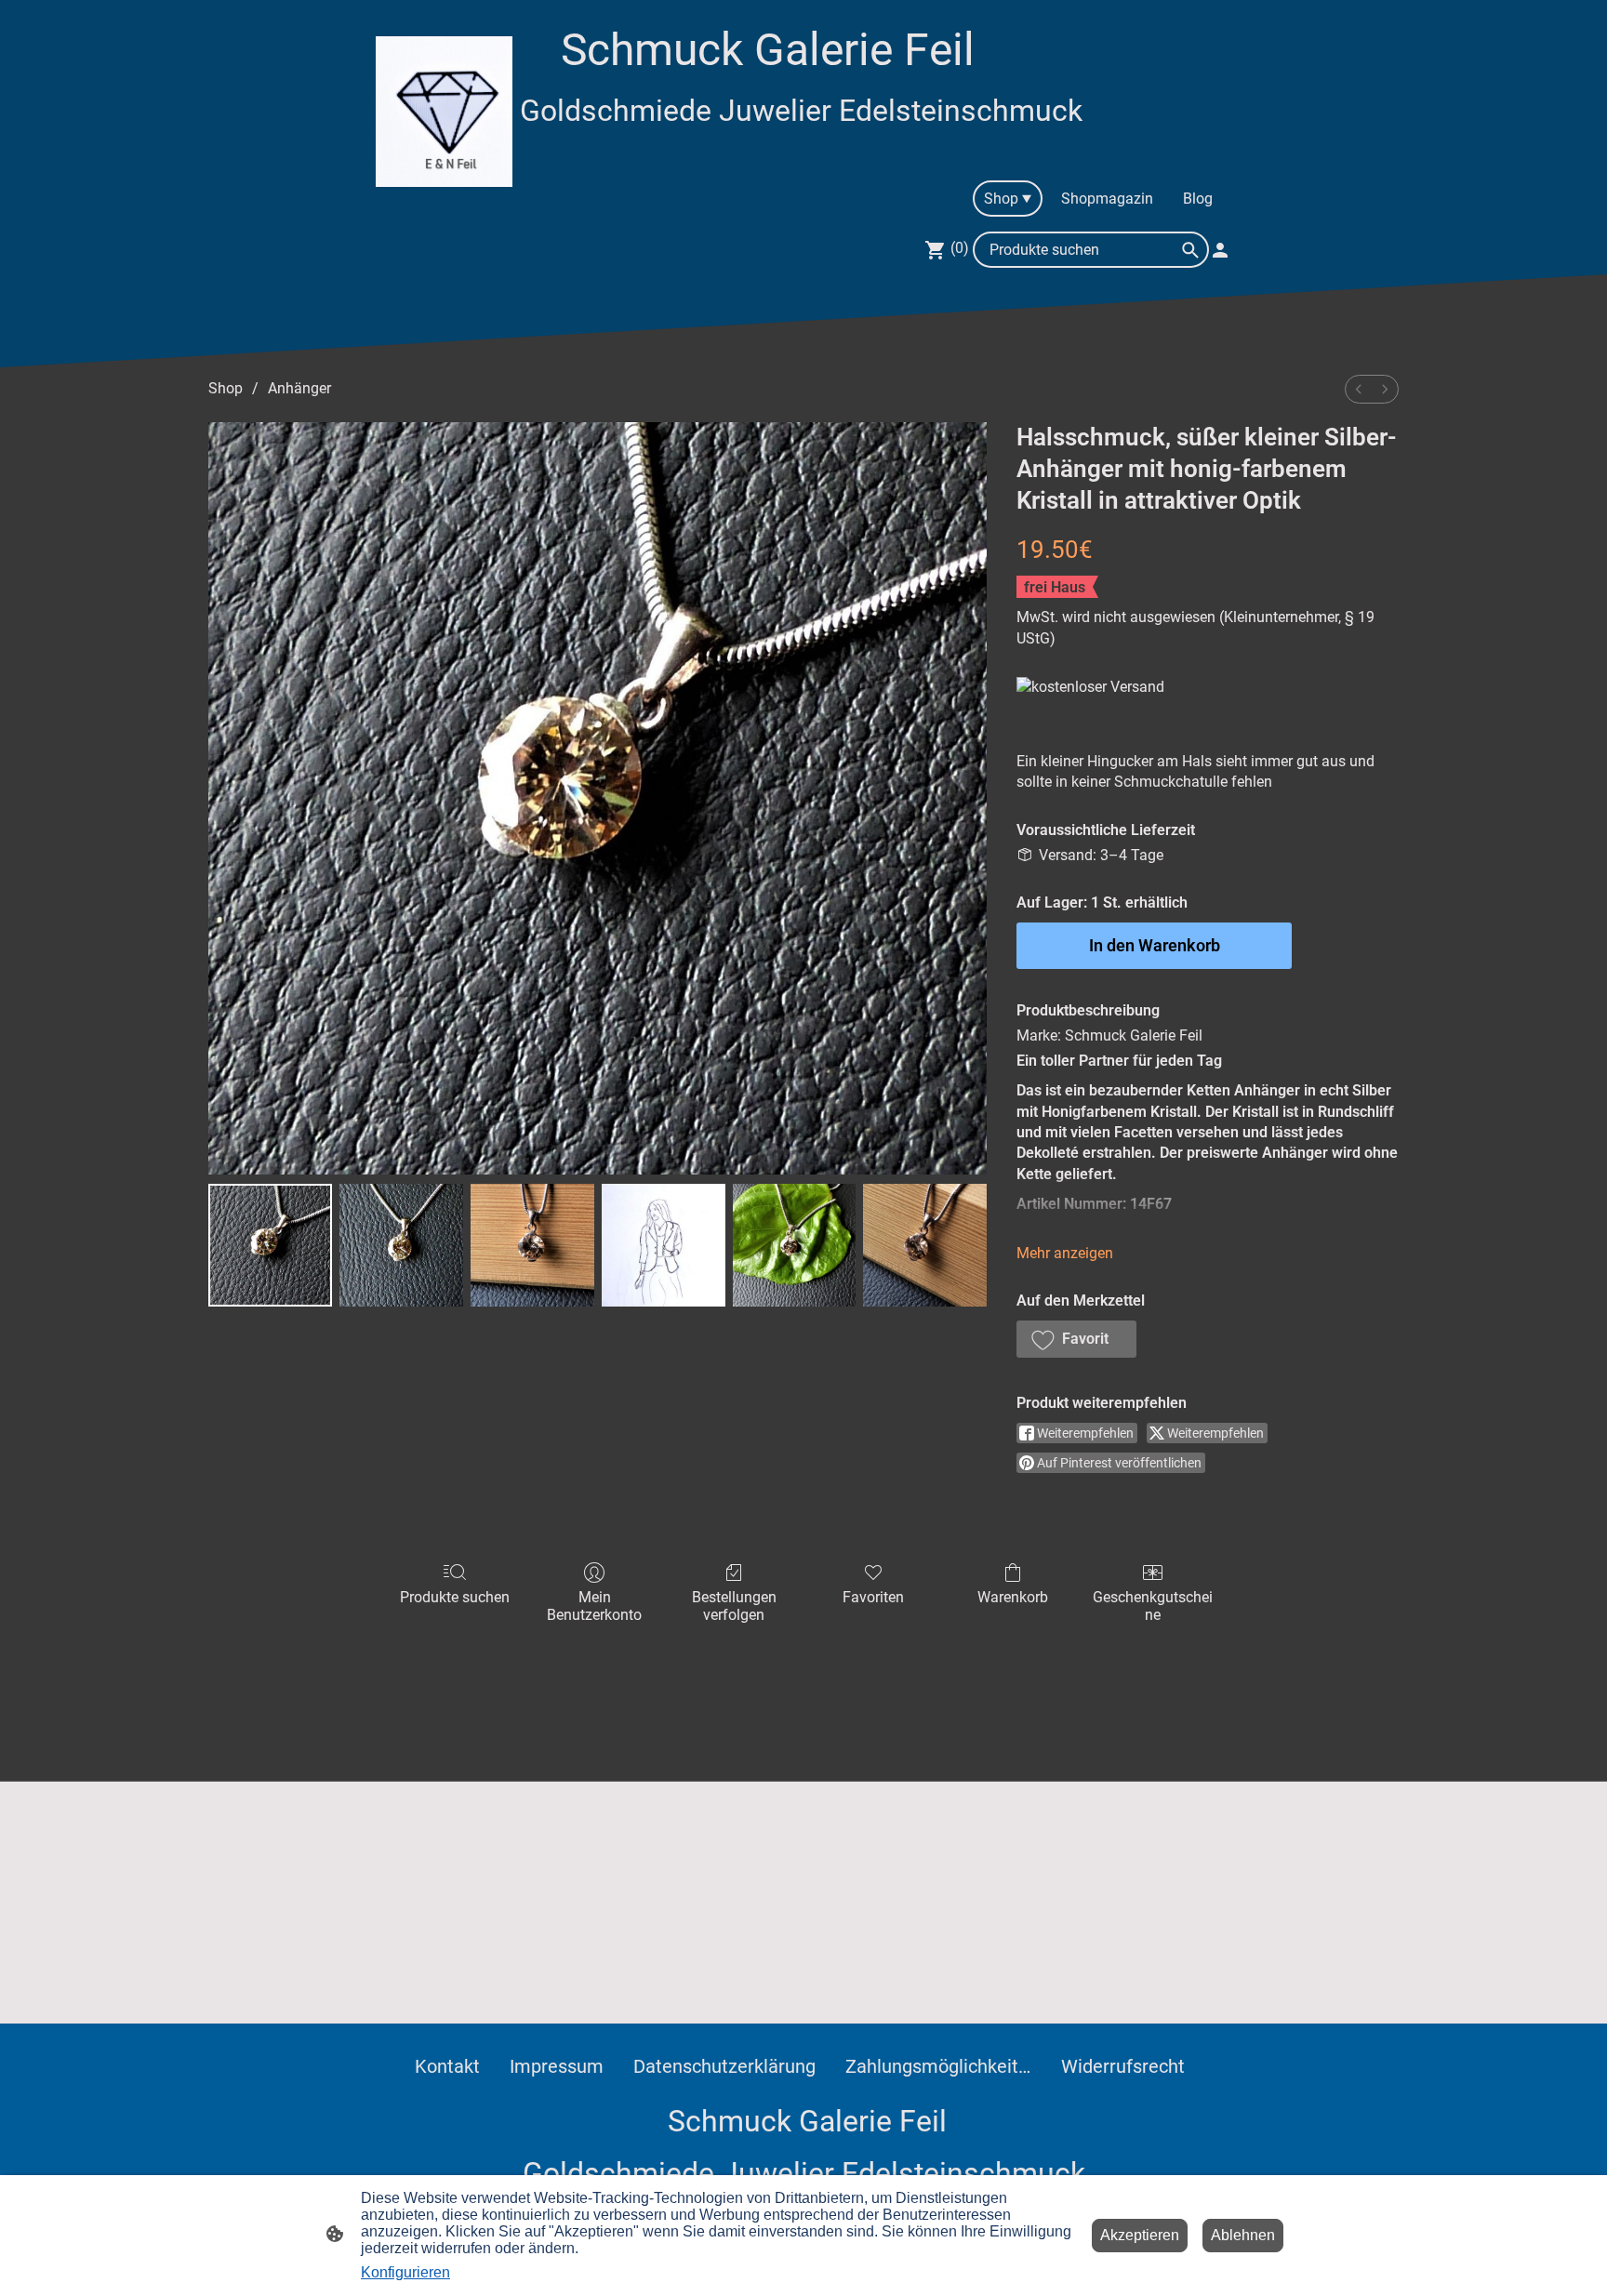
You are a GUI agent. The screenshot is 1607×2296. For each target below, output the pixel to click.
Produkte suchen (455, 1597)
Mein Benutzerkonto (594, 1606)
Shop (226, 388)
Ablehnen (1243, 2235)
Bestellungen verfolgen (734, 1606)
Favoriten (873, 1597)
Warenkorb (1013, 1597)
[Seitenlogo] (444, 112)
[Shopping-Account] (1220, 250)
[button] (1076, 1339)
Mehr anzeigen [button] (1065, 1253)
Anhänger (299, 388)
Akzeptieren (1140, 2235)
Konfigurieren (405, 2272)
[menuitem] (1359, 389)
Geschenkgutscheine (1153, 1606)
